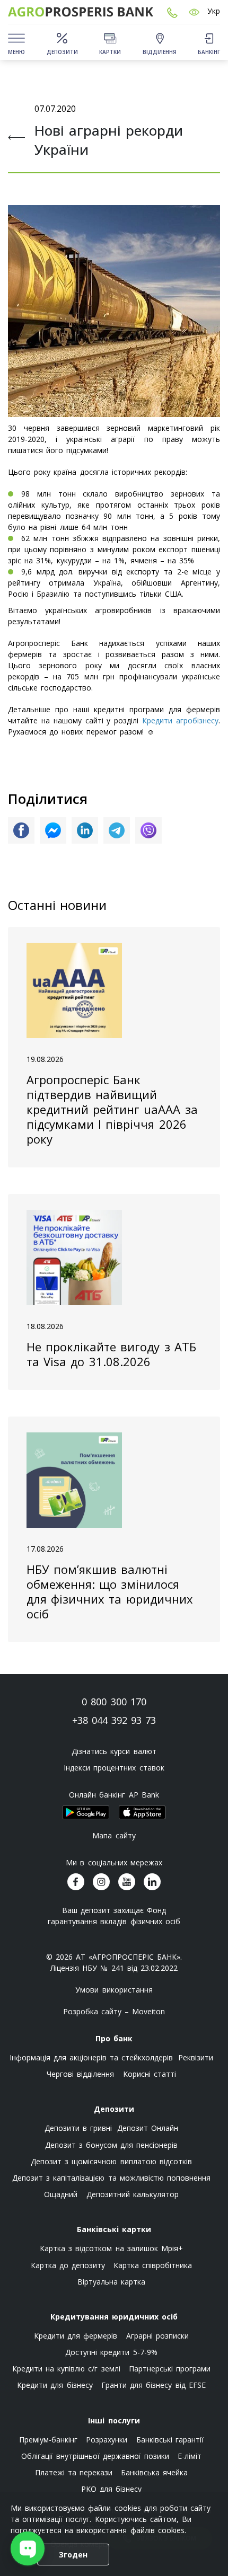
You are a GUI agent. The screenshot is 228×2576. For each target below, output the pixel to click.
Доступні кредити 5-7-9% (111, 2352)
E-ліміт (190, 2456)
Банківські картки (114, 2229)
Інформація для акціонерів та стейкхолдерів (91, 2057)
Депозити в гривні (78, 2128)
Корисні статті (150, 2074)
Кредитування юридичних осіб (114, 2317)
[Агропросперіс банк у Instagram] (101, 1882)
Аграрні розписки (157, 2336)
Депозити (114, 2109)
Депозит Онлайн (148, 2128)
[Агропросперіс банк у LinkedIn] (152, 1882)
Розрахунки (107, 2440)
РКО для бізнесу (111, 2489)
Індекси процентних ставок (114, 1768)
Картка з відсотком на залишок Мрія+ (111, 2248)
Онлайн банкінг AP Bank (114, 1795)
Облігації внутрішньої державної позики (95, 2456)
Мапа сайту (114, 1835)
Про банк (114, 2038)
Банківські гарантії (170, 2440)
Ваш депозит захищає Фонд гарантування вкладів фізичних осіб (114, 1916)
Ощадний (61, 2194)
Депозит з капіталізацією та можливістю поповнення (111, 2178)
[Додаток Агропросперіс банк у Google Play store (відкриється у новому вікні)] (86, 1812)
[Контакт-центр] (172, 12)
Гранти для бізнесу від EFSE (154, 2385)
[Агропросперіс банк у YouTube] (127, 1882)
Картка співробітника (153, 2265)
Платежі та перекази (74, 2472)
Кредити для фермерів (76, 2336)
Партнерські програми (170, 2369)
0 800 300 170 (114, 1702)
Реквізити (196, 2057)
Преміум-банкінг (48, 2440)
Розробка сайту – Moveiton (114, 2011)
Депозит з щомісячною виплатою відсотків (111, 2161)
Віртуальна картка (111, 2282)
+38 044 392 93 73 (114, 1720)
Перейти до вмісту (16, 80)
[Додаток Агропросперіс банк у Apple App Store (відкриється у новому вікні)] (142, 1812)
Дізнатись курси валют (114, 1751)
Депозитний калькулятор (133, 2194)
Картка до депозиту (68, 2265)
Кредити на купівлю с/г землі (66, 2369)
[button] (194, 12)
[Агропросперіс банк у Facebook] (76, 1882)
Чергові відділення (80, 2074)
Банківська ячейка (154, 2472)
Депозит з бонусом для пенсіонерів (112, 2145)
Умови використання (114, 1990)
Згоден (73, 2555)
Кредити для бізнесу (55, 2385)
